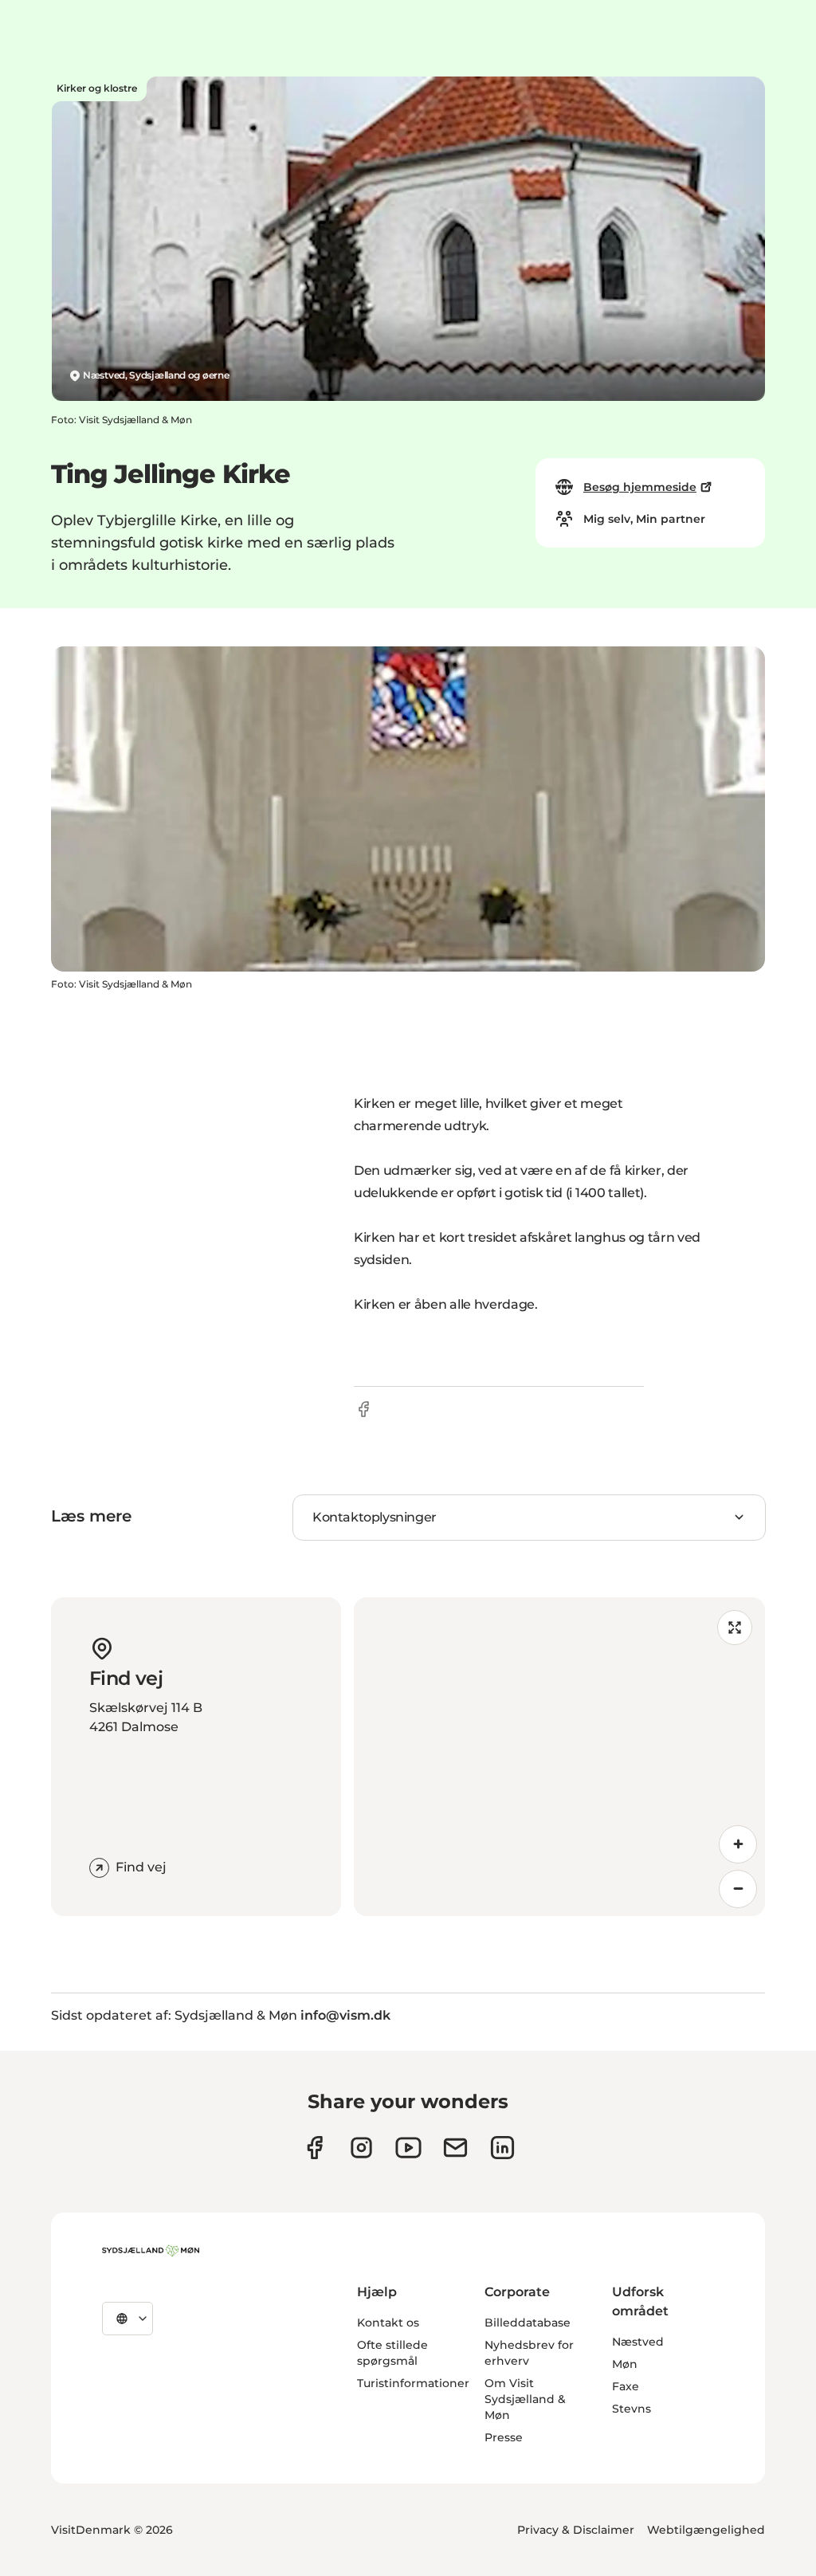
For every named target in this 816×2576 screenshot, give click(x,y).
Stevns (632, 2409)
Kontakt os (388, 2323)
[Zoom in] (738, 1844)
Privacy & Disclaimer (576, 2530)
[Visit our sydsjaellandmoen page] (314, 2148)
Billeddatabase (528, 2323)
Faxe (626, 2386)
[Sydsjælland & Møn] (151, 2251)
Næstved (638, 2342)
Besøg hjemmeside (640, 487)
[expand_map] (735, 1628)
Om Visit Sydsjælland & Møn (525, 2399)
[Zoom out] (738, 1889)
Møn (625, 2364)
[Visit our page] (361, 2148)
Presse (504, 2437)
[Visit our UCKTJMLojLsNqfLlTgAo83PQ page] (408, 2148)
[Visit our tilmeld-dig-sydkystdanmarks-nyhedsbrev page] (455, 2148)
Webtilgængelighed (706, 2530)
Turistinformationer (413, 2383)
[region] (559, 1757)
